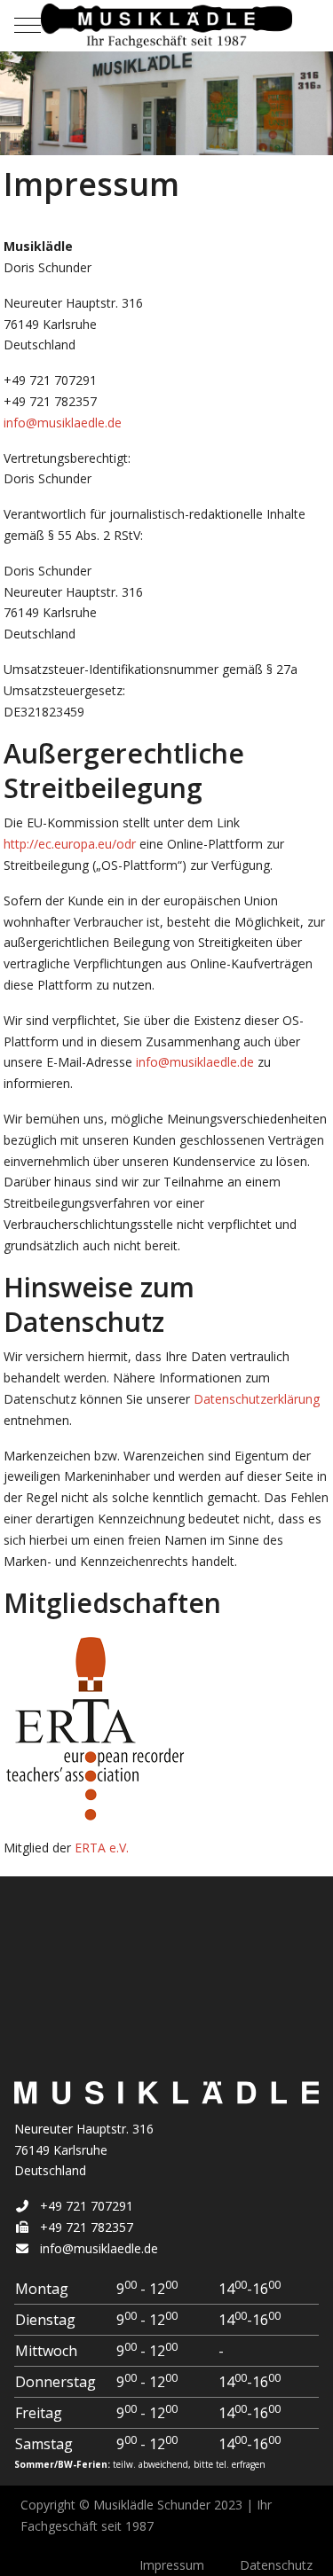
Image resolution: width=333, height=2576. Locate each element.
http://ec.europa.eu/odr (70, 844)
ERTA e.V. (102, 1848)
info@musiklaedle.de (63, 423)
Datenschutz (276, 2565)
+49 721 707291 (87, 2206)
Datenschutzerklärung (257, 1399)
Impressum (172, 2565)
